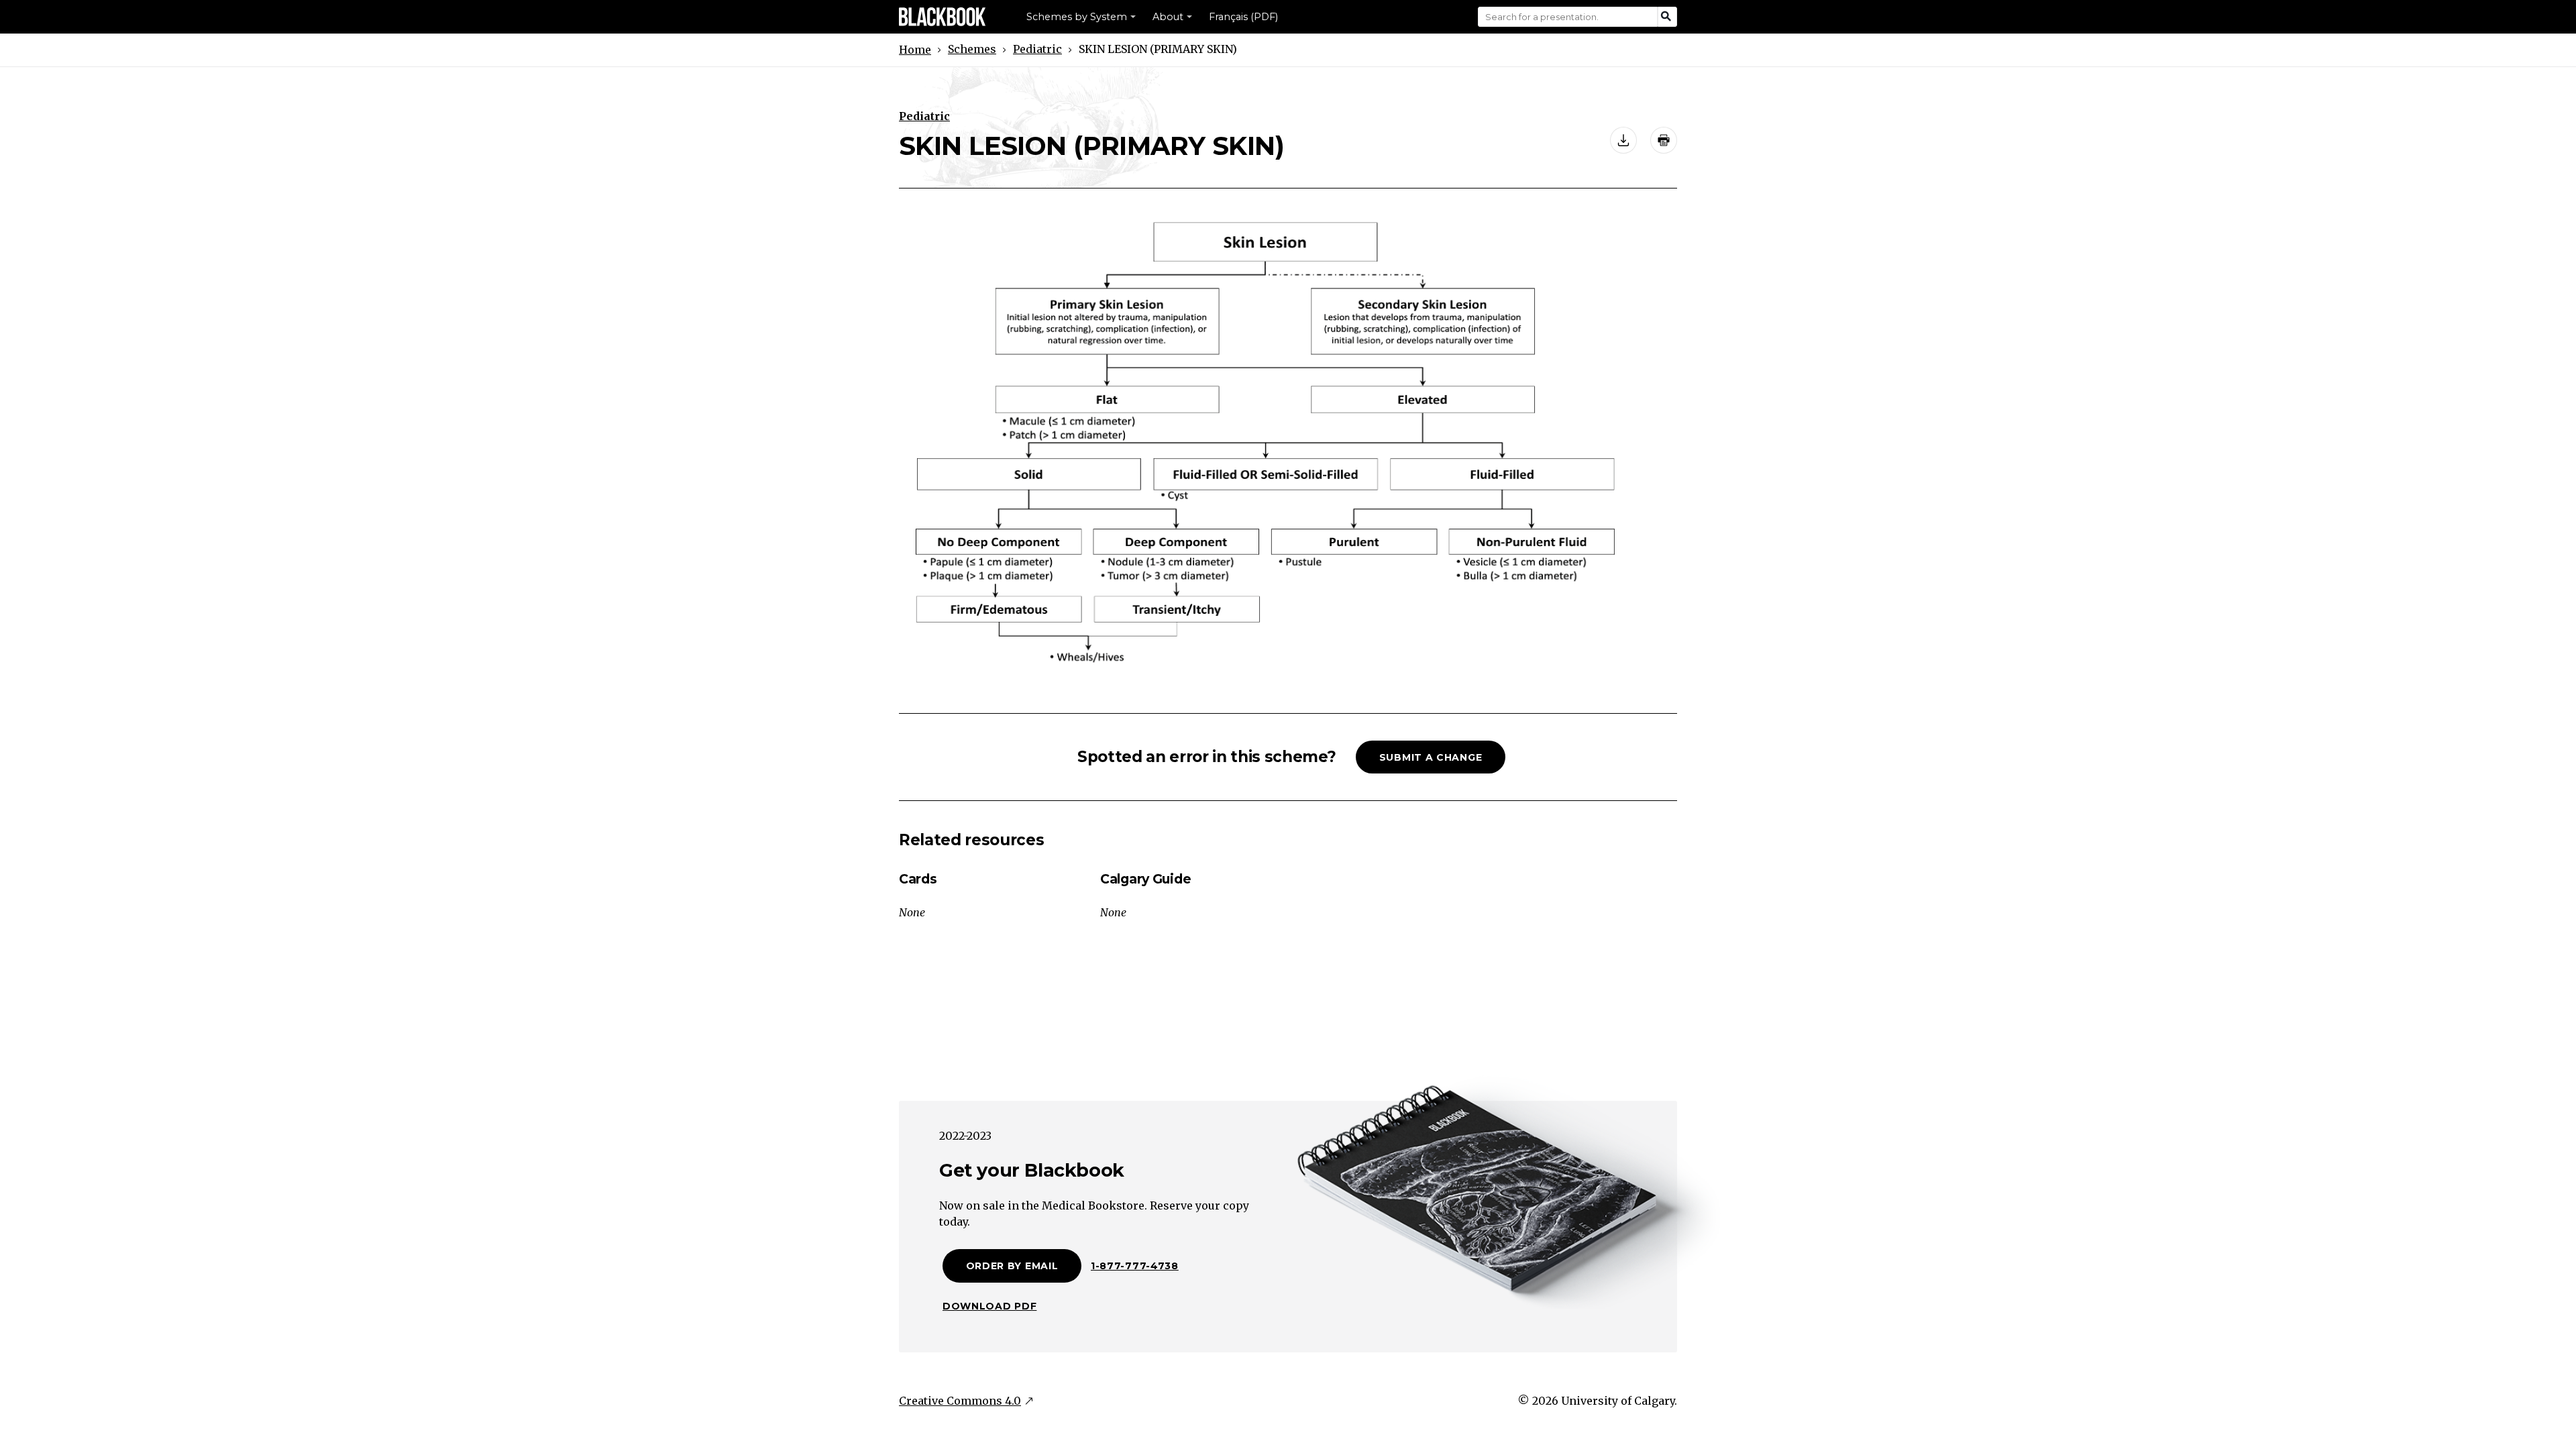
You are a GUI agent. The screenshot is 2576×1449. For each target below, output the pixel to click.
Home (915, 50)
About (1168, 17)
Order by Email (1012, 1266)
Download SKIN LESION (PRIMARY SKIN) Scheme (1623, 140)
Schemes (972, 49)
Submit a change (1431, 757)
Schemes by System (1077, 17)
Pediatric (1037, 49)
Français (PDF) (1243, 17)
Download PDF (989, 1306)
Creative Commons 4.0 (960, 1401)
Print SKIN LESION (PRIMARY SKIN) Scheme (1664, 140)
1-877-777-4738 (1135, 1266)
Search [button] (1667, 17)
